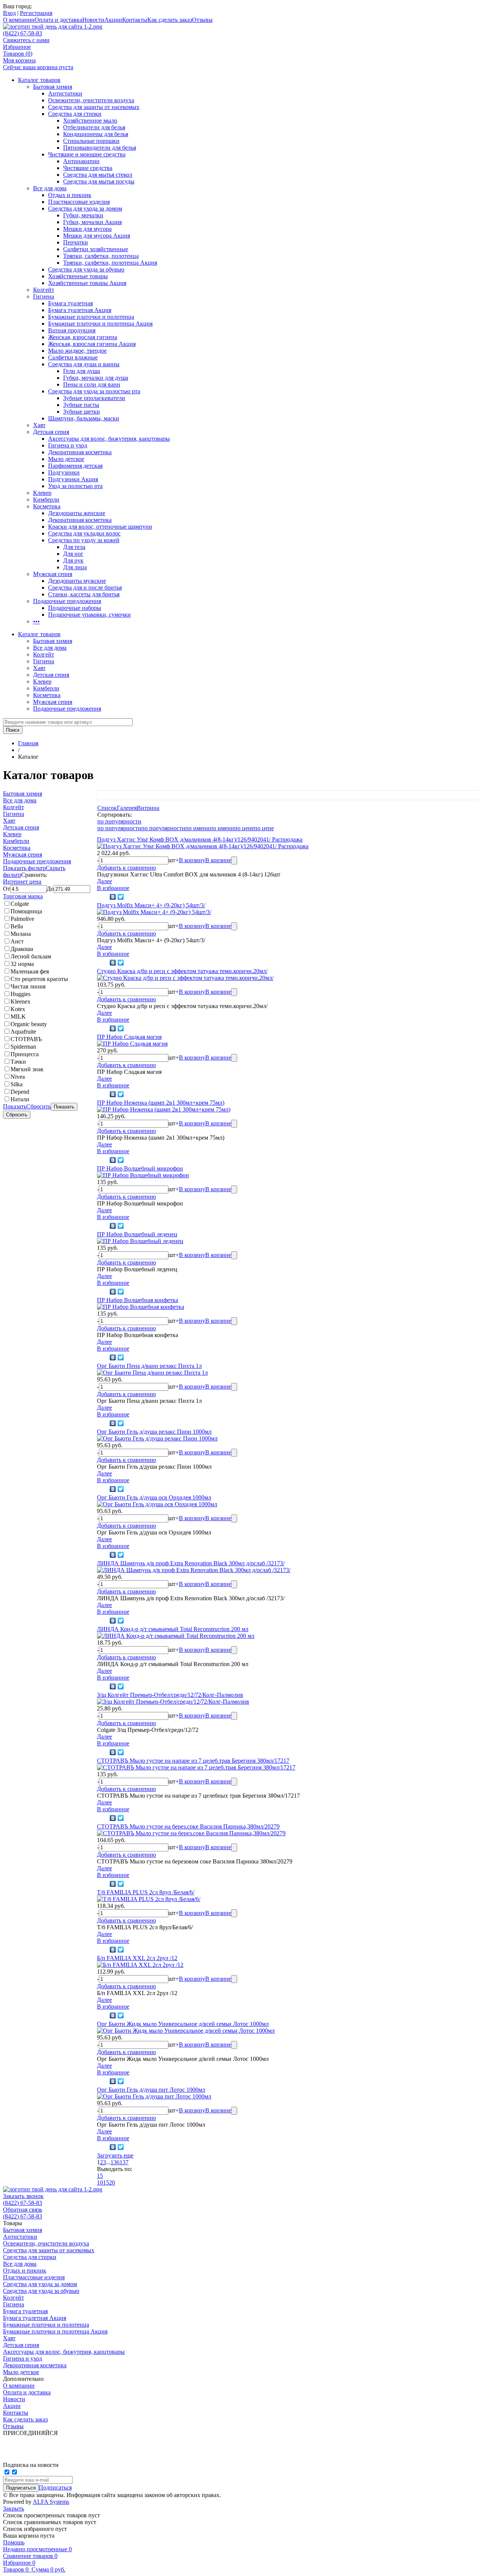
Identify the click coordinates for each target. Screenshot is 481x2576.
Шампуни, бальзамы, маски (84, 418)
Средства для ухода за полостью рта (94, 391)
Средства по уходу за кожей (84, 540)
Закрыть (14, 2509)
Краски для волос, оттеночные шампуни (100, 527)
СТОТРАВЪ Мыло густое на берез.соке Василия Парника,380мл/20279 (188, 1826)
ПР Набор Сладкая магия (129, 1037)
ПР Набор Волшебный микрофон (140, 1168)
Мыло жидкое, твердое (77, 351)
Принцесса (25, 1054)
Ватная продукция (72, 330)
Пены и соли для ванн (92, 384)
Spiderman (23, 1047)
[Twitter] (121, 897)
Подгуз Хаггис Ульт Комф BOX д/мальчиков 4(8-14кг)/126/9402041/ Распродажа (200, 839)
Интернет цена (22, 882)
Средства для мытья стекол (98, 175)
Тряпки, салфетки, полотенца (101, 256)
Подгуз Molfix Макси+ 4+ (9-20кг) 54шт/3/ (151, 905)
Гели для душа (82, 371)
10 (100, 2183)
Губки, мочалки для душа (96, 378)
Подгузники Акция (73, 479)
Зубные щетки (82, 412)
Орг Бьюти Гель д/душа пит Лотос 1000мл (151, 2090)
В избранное (113, 888)
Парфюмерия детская (75, 466)
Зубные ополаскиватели (94, 398)
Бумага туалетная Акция (80, 310)
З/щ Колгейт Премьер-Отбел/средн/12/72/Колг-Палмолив (170, 1695)
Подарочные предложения (67, 601)
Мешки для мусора (87, 229)
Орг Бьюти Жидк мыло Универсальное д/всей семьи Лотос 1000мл (183, 2024)
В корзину (192, 860)
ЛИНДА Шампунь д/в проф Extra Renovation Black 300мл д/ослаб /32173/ (191, 1563)
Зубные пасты (81, 405)
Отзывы (202, 20)
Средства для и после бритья (85, 588)
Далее (104, 881)
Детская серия (51, 432)
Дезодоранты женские (77, 513)
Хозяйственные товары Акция (87, 283)
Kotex (18, 1009)
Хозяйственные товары (78, 276)
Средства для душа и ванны (84, 364)
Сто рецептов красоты (39, 979)
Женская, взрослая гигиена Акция (92, 344)
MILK (18, 1017)
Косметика (47, 506)
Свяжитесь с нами (26, 40)
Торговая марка (23, 896)
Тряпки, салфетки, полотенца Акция (110, 263)
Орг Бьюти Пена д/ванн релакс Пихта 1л (149, 1366)
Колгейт (44, 290)
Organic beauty (29, 1024)
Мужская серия (53, 574)
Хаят (39, 425)
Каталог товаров (39, 80)
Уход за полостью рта (75, 486)
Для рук (73, 560)
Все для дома (50, 188)
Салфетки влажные (73, 357)
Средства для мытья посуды (99, 181)
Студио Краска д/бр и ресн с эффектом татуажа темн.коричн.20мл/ (182, 971)
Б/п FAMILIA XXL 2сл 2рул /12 (137, 1958)
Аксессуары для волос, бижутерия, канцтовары (109, 439)
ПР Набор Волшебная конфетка (138, 1300)
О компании (19, 20)
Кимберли (46, 500)
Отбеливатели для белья (94, 127)
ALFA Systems (51, 2502)
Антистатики (65, 93)
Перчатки (76, 242)
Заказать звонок (23, 2196)
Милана (21, 934)
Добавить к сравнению (126, 868)
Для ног (73, 554)
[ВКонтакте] (113, 897)
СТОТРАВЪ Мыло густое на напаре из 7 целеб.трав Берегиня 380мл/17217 (193, 1761)
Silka (17, 1084)
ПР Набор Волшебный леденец (137, 1234)
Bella (17, 926)
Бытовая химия (53, 87)
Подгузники (64, 472)
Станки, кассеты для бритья (84, 594)
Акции (113, 20)
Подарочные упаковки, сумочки (89, 615)
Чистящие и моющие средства (87, 154)
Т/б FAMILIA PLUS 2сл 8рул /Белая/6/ (146, 1892)
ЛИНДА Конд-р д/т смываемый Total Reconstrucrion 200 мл (173, 1629)
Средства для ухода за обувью (86, 269)
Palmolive (22, 919)
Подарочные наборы (75, 608)
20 (112, 2183)
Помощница (26, 911)
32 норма (22, 964)
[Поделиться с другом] (102, 897)
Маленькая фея (30, 971)
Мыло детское (66, 459)
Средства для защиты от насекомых (94, 107)
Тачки (18, 1062)
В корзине (218, 860)
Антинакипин (81, 161)
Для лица (75, 567)
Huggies (20, 994)
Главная (28, 743)
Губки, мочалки (83, 215)
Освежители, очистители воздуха (91, 100)
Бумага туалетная (70, 303)
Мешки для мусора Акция (97, 236)
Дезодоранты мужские (77, 581)
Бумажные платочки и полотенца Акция (100, 324)
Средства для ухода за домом (85, 208)
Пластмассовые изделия (79, 202)
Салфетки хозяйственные (96, 249)
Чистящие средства (88, 168)
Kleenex (20, 1001)
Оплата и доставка (58, 20)
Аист (17, 941)
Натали (20, 1099)
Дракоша (22, 949)
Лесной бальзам (31, 956)
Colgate (20, 904)
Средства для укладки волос (84, 533)
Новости (93, 20)
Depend (20, 1092)
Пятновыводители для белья (100, 148)
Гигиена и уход (68, 445)
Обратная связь (23, 2210)
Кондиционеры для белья (96, 134)
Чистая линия (28, 986)
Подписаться (55, 2487)
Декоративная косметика (80, 452)
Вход (9, 13)
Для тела (74, 547)
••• (36, 621)
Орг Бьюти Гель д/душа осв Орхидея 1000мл (154, 1497)
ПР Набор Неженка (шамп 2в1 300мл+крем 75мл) (161, 1103)
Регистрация (36, 13)
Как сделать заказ (170, 20)
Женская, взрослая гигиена (83, 337)
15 (100, 2176)
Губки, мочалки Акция (92, 222)
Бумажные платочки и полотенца (91, 317)
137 (124, 2162)
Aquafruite (23, 1032)
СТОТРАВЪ (26, 1039)
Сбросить (39, 1106)
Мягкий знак (27, 1069)
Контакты (135, 20)
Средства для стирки (75, 114)
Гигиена (44, 296)
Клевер (42, 493)
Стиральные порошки (91, 141)
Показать (15, 1106)
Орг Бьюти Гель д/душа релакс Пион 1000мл (154, 1432)
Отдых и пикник (70, 195)
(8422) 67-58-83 (23, 33)
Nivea (18, 1077)
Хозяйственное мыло (90, 121)
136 (115, 2162)
